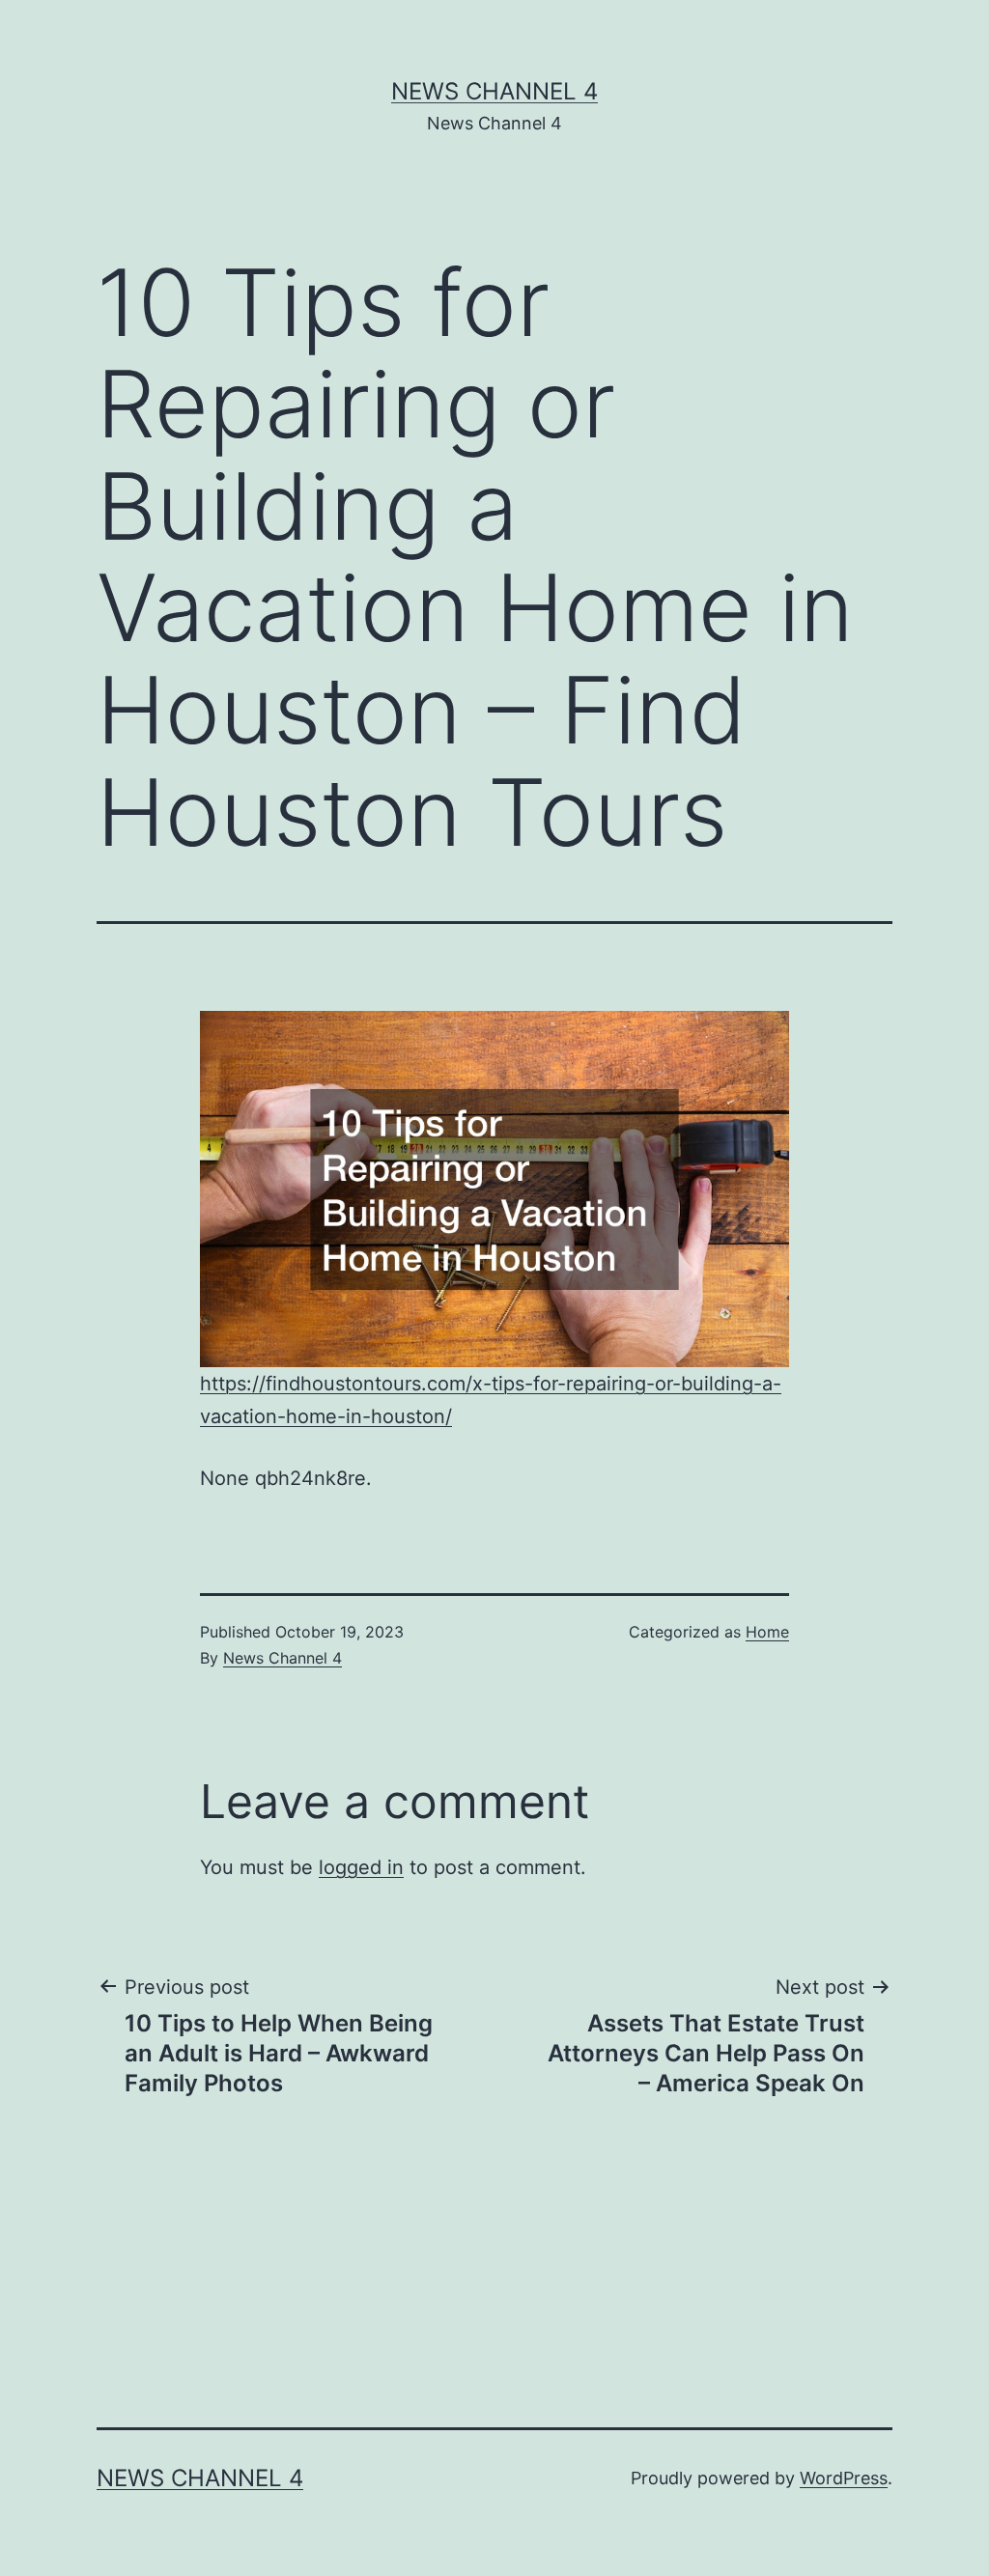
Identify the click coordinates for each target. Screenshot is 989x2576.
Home (767, 1632)
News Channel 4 (494, 91)
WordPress (844, 2478)
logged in (361, 1867)
